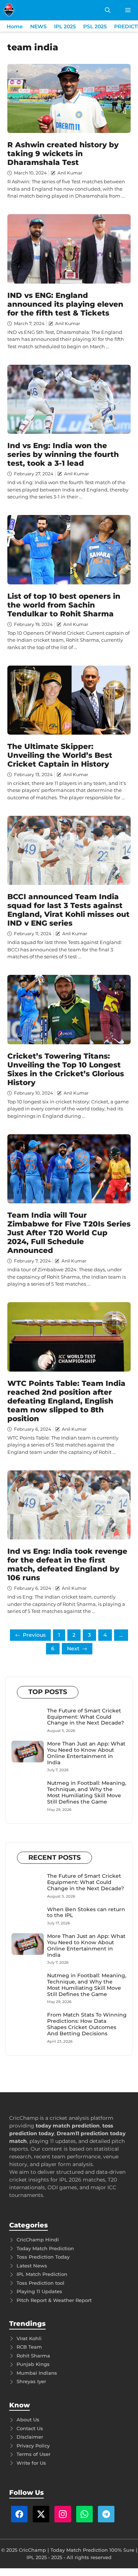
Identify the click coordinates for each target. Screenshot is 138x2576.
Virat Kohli (29, 2338)
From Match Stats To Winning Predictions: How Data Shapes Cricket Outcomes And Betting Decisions (87, 2024)
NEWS (38, 26)
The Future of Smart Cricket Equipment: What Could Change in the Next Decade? (86, 1717)
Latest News (32, 2266)
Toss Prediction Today (43, 2257)
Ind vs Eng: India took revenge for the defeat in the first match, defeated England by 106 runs (67, 1564)
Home (15, 26)
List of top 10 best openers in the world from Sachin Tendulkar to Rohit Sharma (64, 605)
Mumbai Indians (37, 2373)
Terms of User (33, 2454)
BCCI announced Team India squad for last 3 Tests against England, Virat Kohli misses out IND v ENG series (68, 910)
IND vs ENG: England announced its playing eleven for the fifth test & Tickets (65, 304)
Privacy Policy (33, 2446)
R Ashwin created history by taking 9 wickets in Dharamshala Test (63, 154)
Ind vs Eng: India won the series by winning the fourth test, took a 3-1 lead (63, 454)
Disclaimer (30, 2437)
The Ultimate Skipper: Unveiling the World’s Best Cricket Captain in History (60, 755)
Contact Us (30, 2428)
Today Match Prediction (45, 2248)
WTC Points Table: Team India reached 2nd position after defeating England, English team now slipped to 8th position (66, 1401)
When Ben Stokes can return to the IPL (86, 1912)
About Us (28, 2420)
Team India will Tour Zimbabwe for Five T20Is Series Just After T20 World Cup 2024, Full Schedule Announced (69, 1233)
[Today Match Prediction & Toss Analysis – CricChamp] (9, 10)
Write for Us (31, 2463)
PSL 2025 (95, 26)
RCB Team (29, 2347)
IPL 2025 (65, 26)
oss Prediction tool (42, 2283)
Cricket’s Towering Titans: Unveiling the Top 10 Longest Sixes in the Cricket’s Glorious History (66, 1069)
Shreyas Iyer (31, 2381)
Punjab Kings (33, 2364)
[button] (108, 10)
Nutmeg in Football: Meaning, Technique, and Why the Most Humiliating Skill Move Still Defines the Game (87, 1792)
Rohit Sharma (33, 2356)
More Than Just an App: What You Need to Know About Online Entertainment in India (86, 1753)
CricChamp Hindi (38, 2240)
